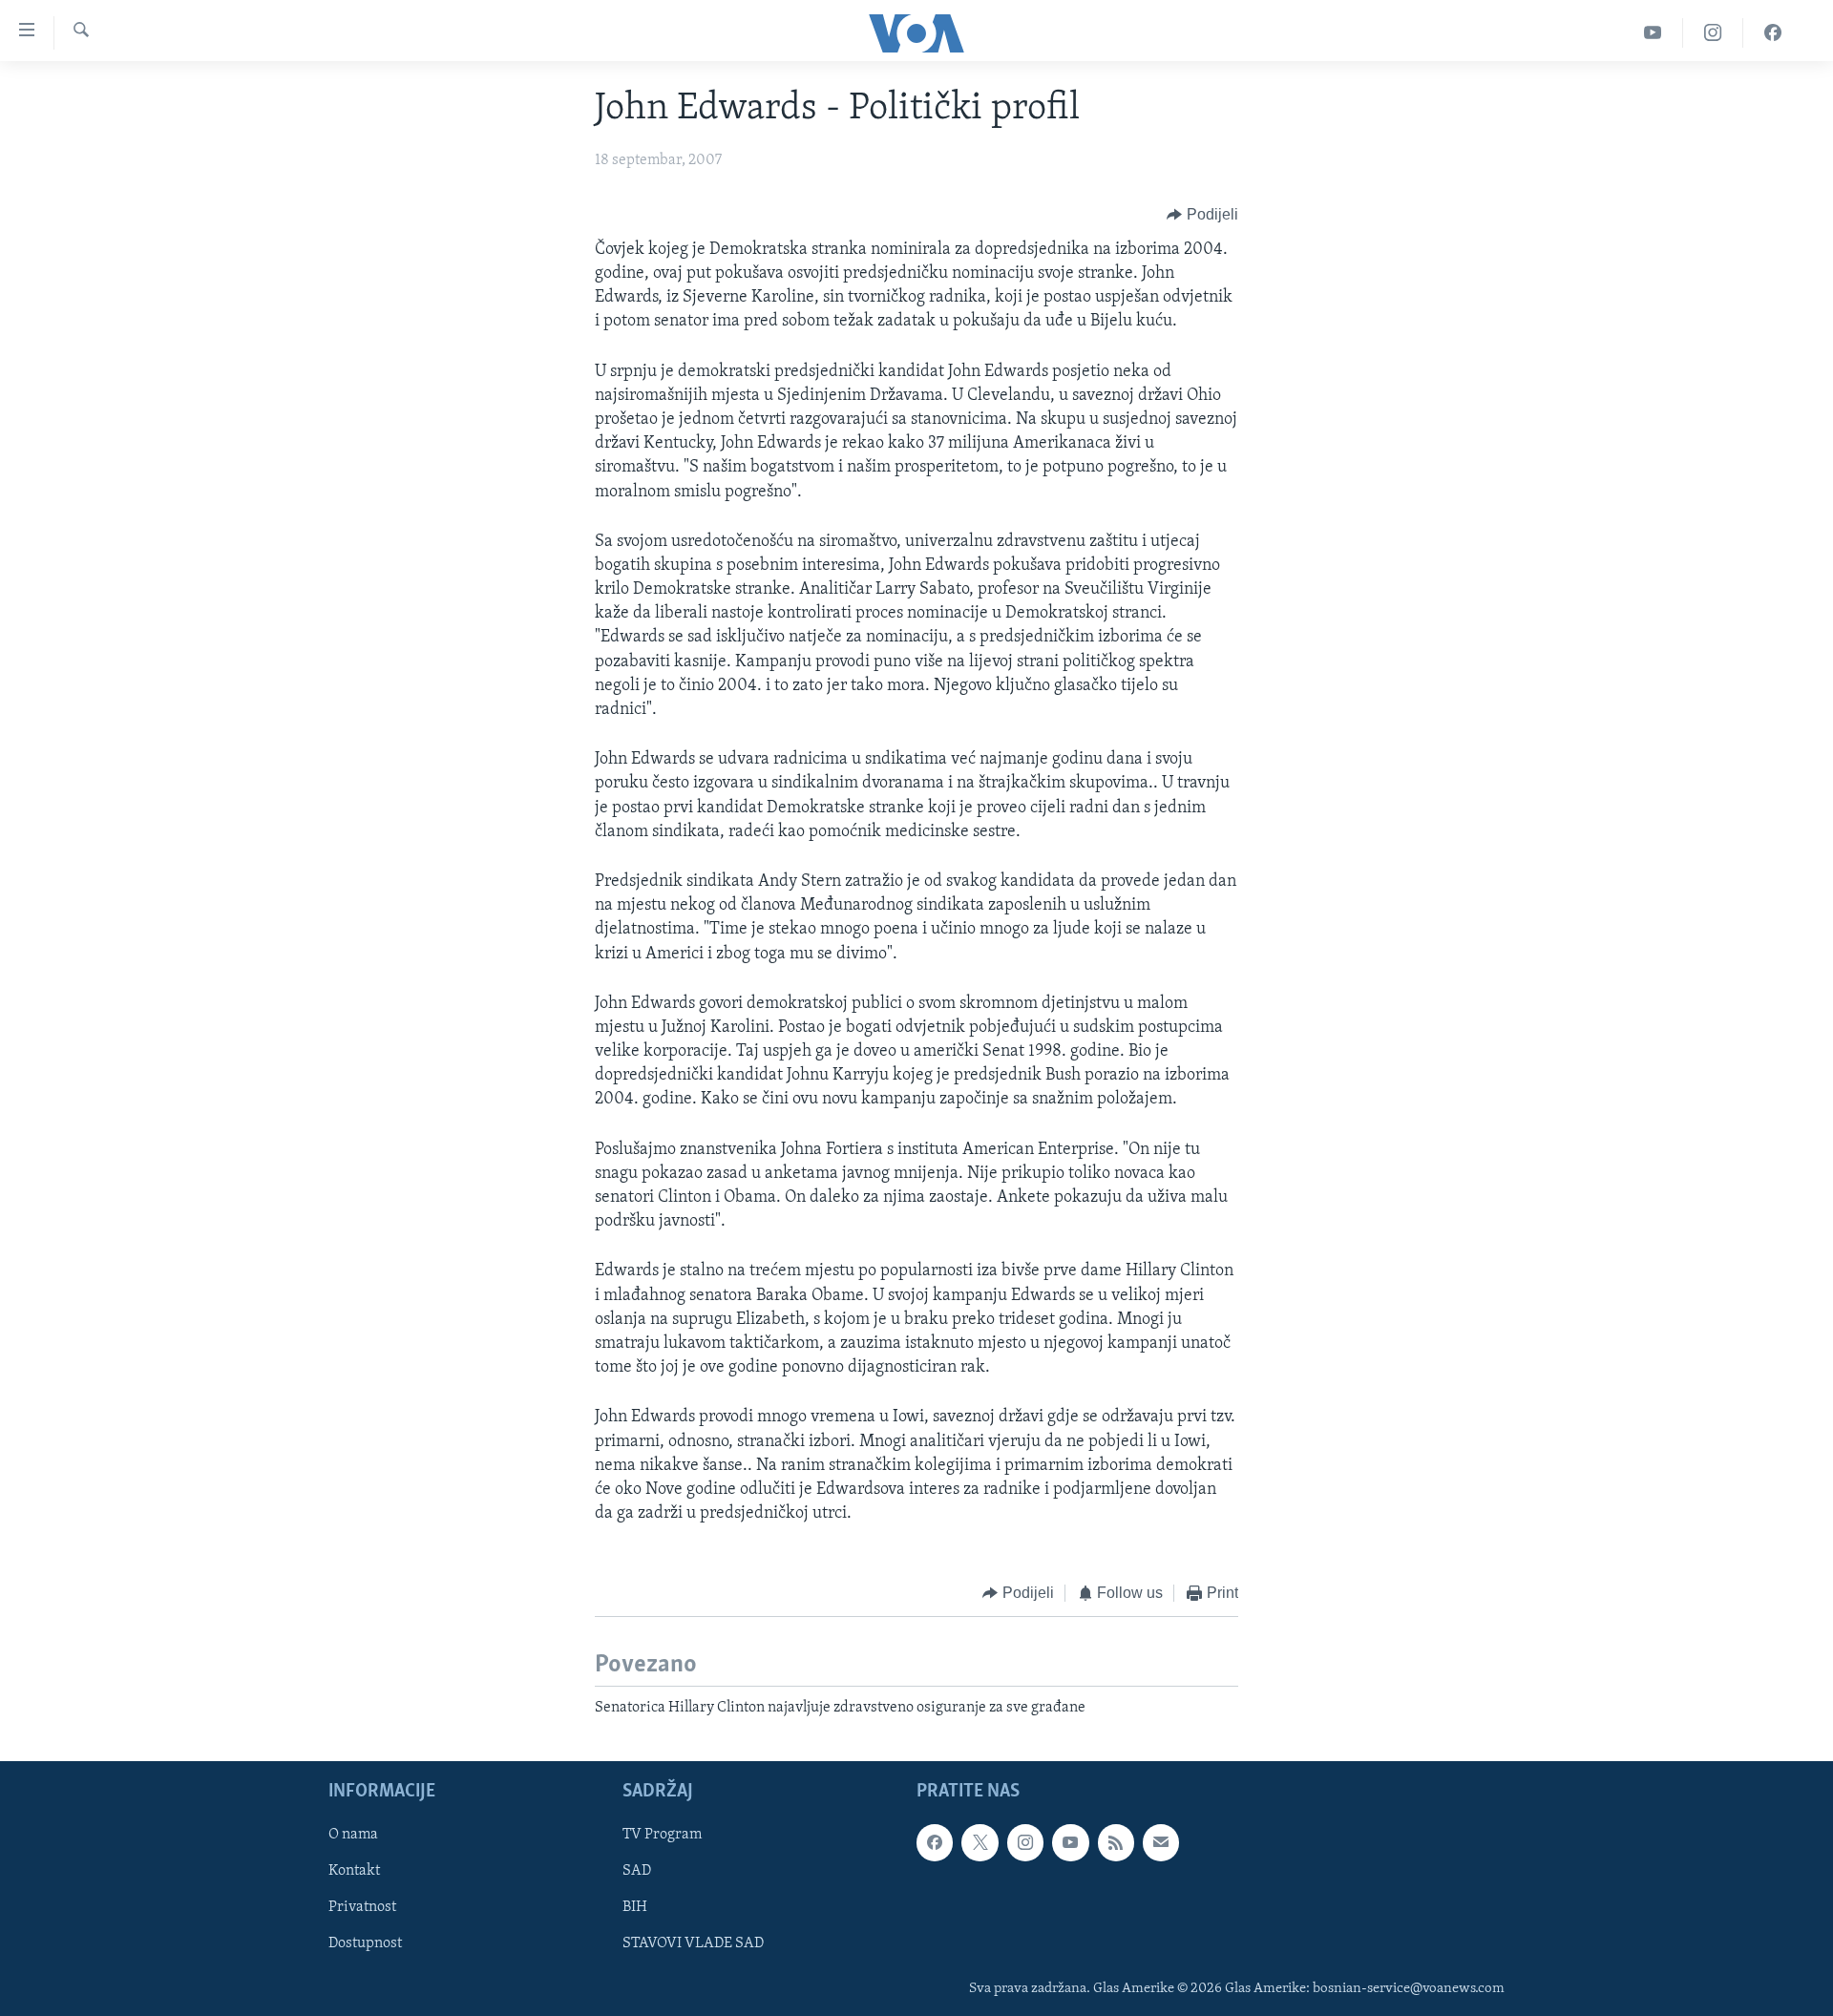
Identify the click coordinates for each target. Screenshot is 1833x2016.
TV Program (662, 1835)
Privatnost (362, 1908)
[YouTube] (1653, 33)
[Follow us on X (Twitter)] (980, 1842)
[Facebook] (1773, 33)
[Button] (1202, 215)
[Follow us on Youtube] (1070, 1842)
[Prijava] (1161, 1842)
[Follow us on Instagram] (1025, 1842)
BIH (635, 1908)
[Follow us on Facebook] (935, 1842)
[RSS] (1116, 1842)
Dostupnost (365, 1944)
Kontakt (354, 1871)
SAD (637, 1871)
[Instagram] (1713, 33)
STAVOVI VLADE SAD (693, 1944)
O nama (353, 1835)
